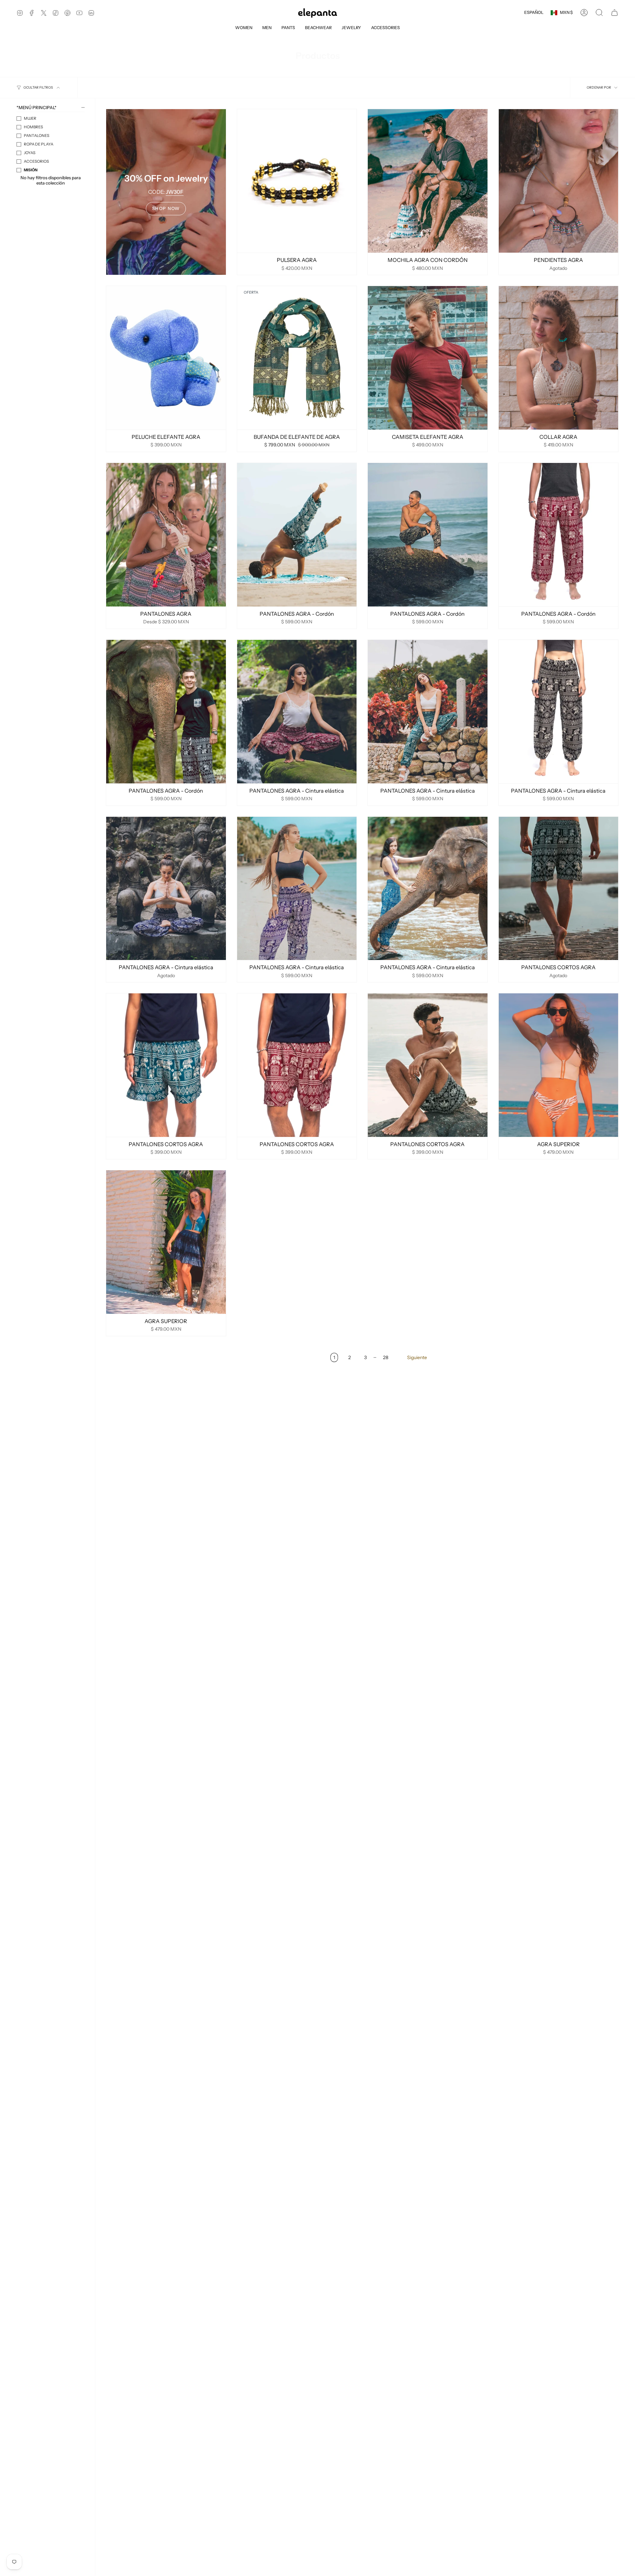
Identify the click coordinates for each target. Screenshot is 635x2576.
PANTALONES (37, 136)
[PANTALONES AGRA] (166, 535)
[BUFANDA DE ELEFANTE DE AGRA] (297, 358)
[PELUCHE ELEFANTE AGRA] (166, 358)
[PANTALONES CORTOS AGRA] (559, 889)
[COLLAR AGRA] (559, 358)
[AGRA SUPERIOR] (559, 1065)
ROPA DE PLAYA (39, 144)
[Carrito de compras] (614, 13)
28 (386, 1357)
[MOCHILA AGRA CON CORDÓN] (428, 181)
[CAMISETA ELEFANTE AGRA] (428, 358)
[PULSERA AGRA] (297, 181)
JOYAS (30, 153)
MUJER (30, 118)
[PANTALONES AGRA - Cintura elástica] (297, 712)
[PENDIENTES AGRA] (559, 181)
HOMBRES (33, 127)
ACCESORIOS (36, 161)
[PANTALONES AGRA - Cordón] (297, 535)
